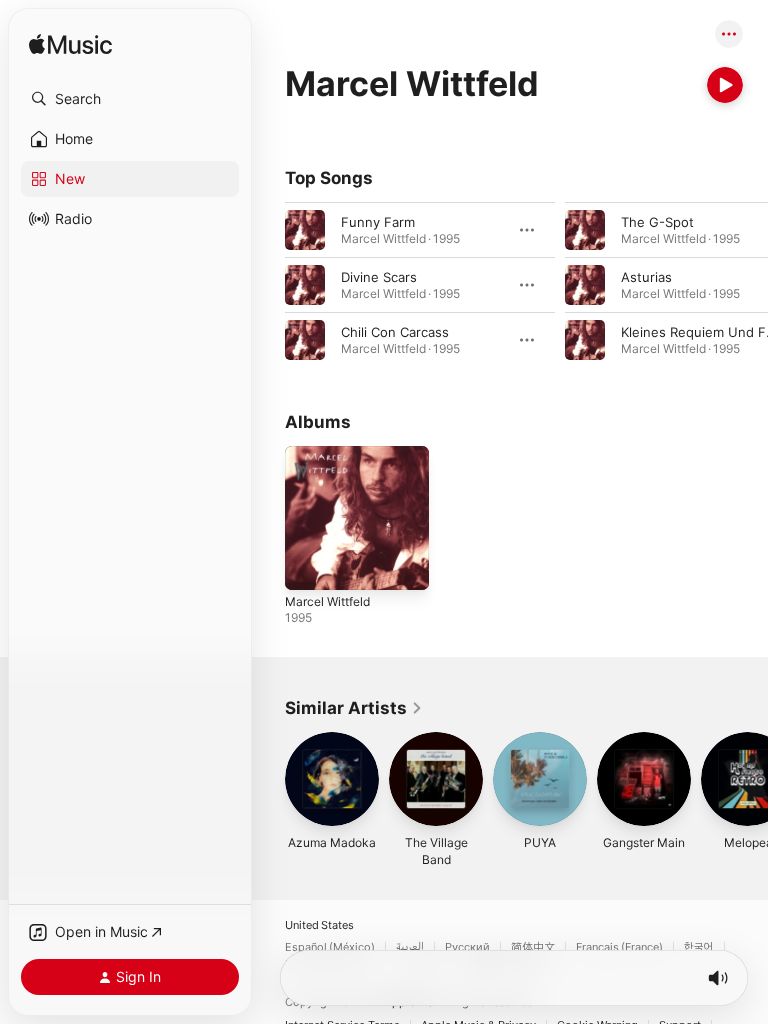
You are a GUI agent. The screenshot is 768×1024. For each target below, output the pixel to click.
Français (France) (619, 947)
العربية (410, 947)
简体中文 (533, 947)
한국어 (699, 947)
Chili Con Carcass (395, 332)
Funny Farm (378, 222)
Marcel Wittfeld (327, 601)
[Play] (725, 85)
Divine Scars (379, 277)
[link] (354, 708)
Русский (467, 947)
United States (319, 925)
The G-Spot (657, 222)
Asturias (646, 277)
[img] (70, 45)
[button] (130, 99)
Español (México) (330, 947)
